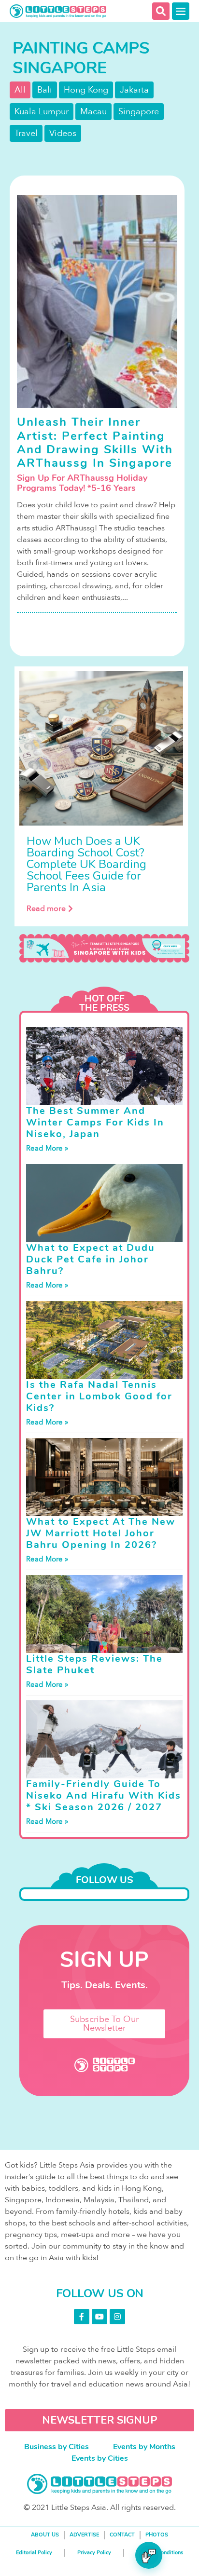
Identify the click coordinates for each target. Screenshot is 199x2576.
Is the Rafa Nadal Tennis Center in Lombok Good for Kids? (99, 1396)
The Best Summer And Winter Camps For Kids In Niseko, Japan (95, 1122)
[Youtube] (99, 2317)
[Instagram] (117, 2317)
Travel (26, 133)
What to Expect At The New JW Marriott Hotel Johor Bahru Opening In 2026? (101, 1533)
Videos (63, 133)
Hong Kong (86, 90)
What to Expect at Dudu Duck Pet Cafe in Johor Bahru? (91, 1259)
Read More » (47, 1148)
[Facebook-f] (82, 2317)
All (20, 90)
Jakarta (134, 90)
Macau (93, 112)
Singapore (139, 112)
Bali (45, 90)
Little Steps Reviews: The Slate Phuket (94, 1664)
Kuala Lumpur (42, 112)
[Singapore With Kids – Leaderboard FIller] (104, 948)
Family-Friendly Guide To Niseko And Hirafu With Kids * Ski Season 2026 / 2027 (104, 1796)
